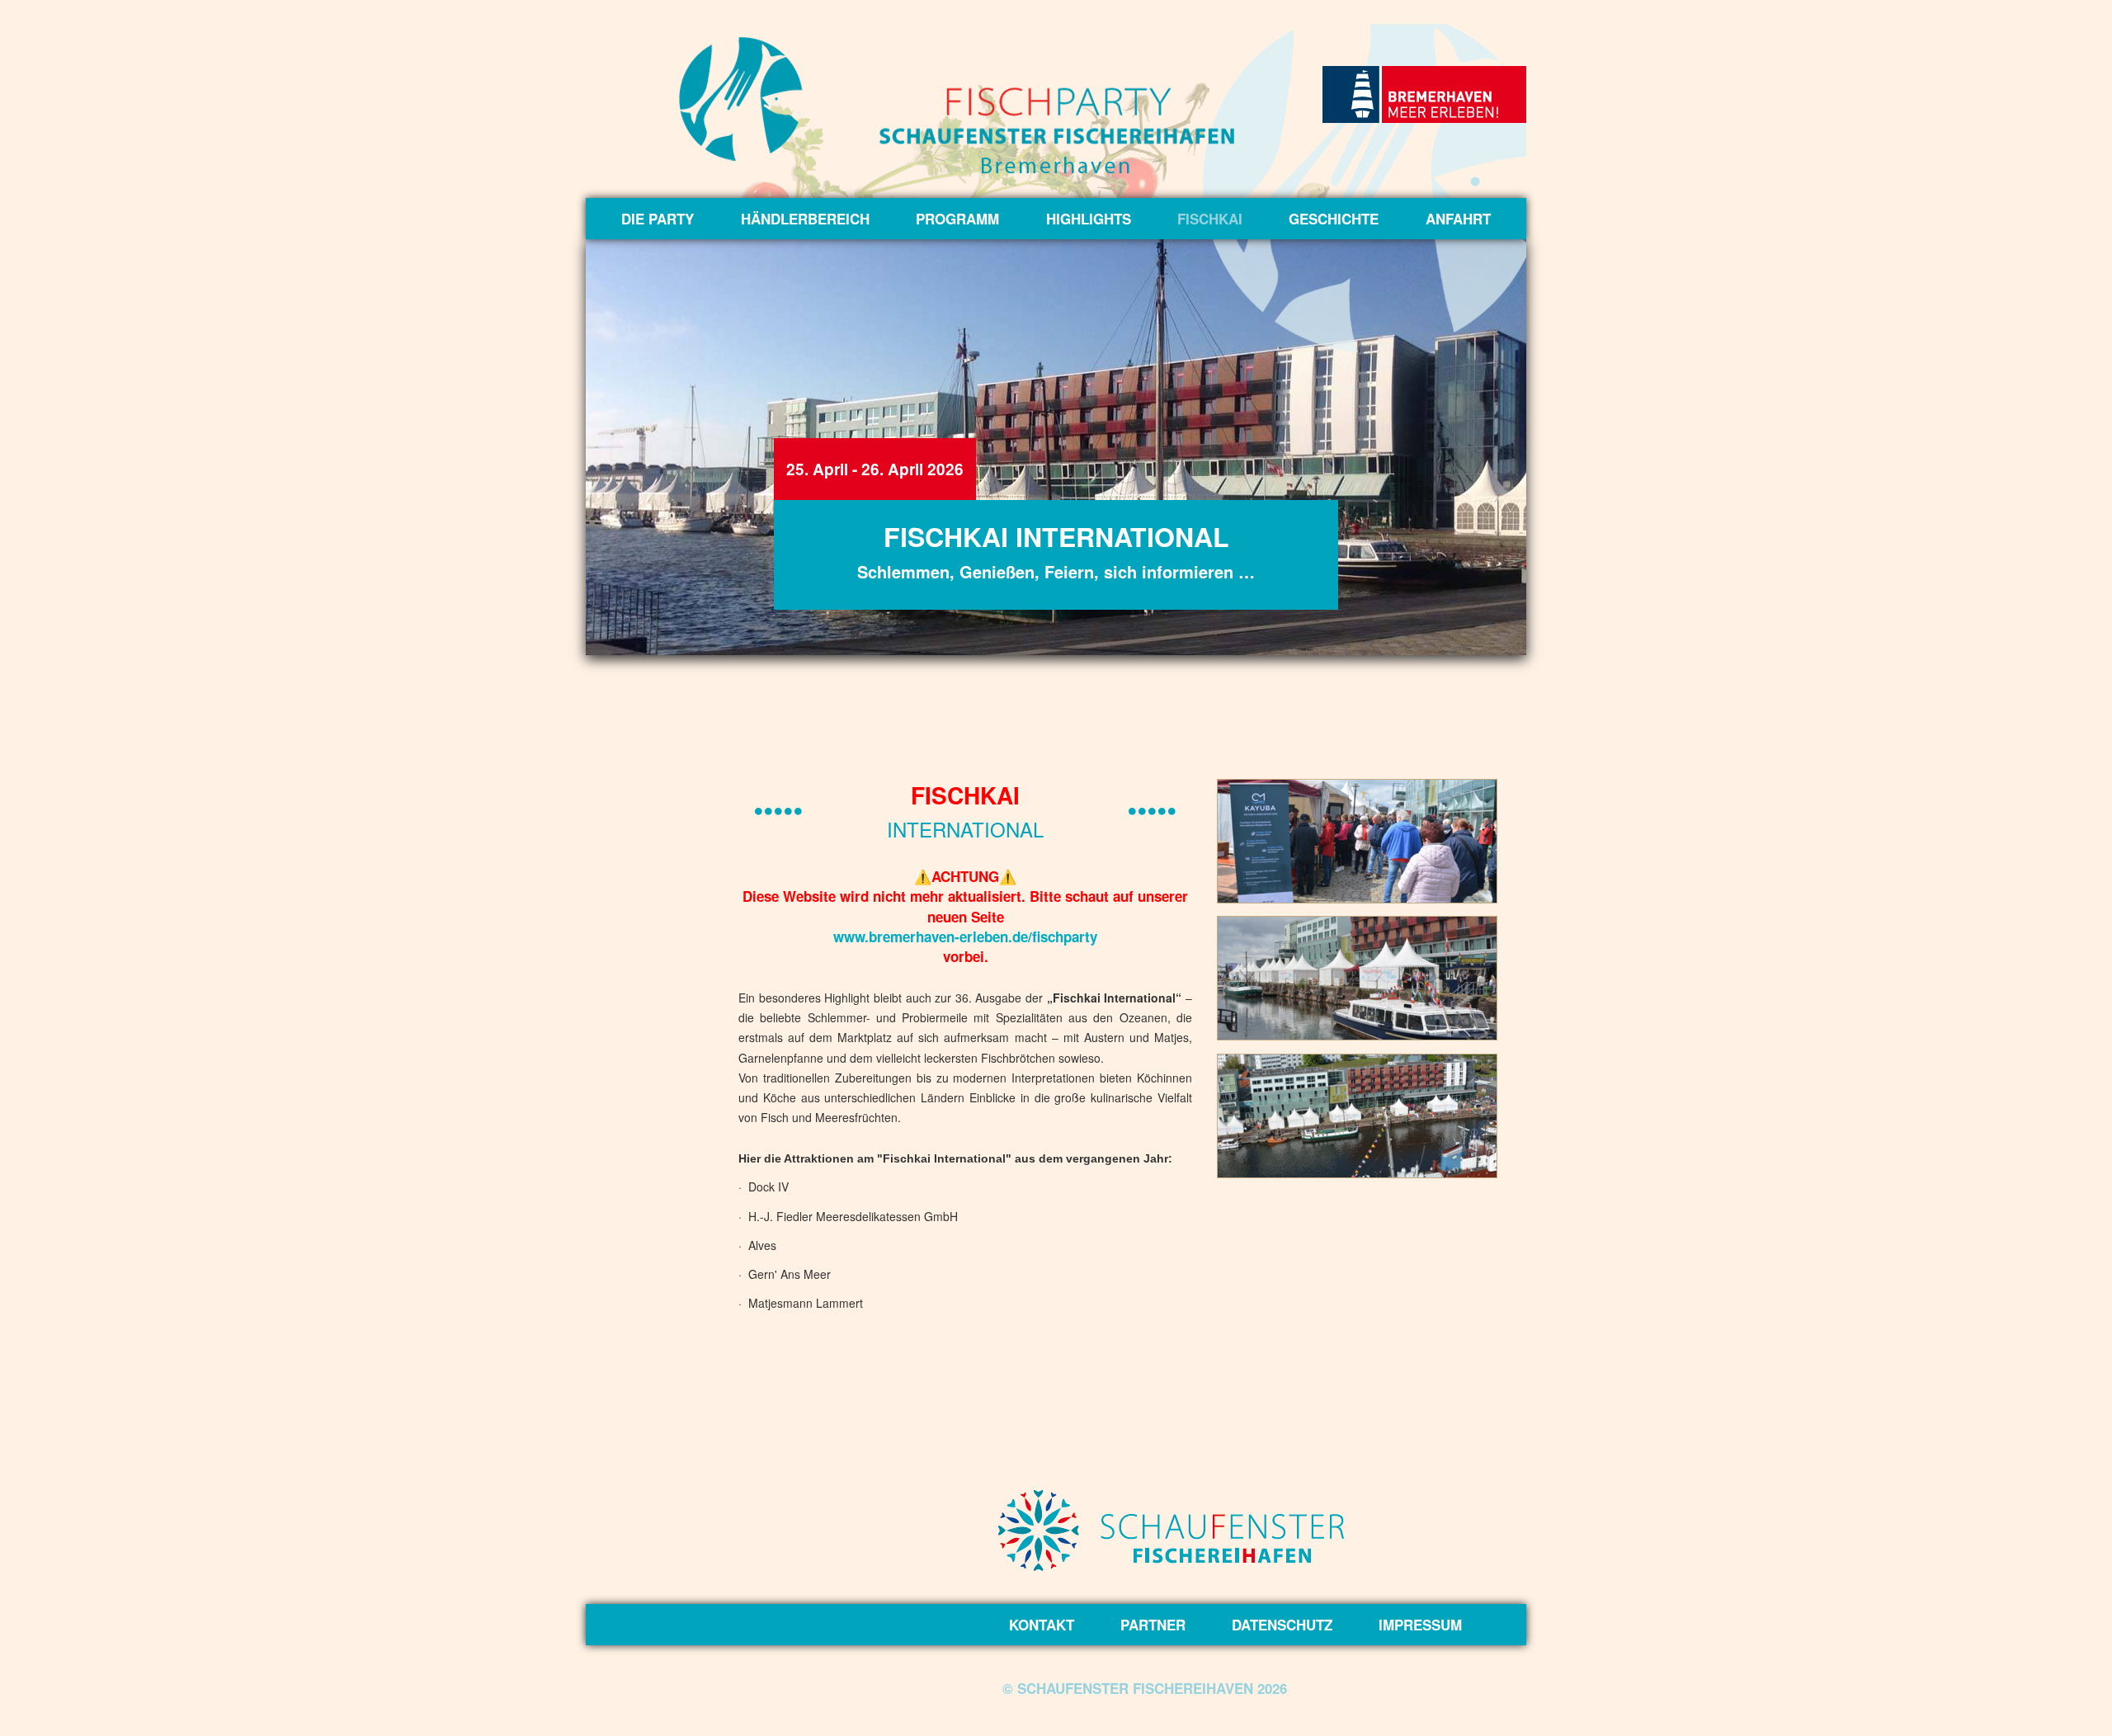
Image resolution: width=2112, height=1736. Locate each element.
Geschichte (1334, 219)
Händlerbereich (805, 219)
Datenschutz (1282, 1625)
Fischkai (1210, 219)
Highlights (1089, 219)
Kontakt (1042, 1625)
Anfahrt (1458, 219)
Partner (1153, 1625)
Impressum (1420, 1625)
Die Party (658, 219)
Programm (957, 219)
